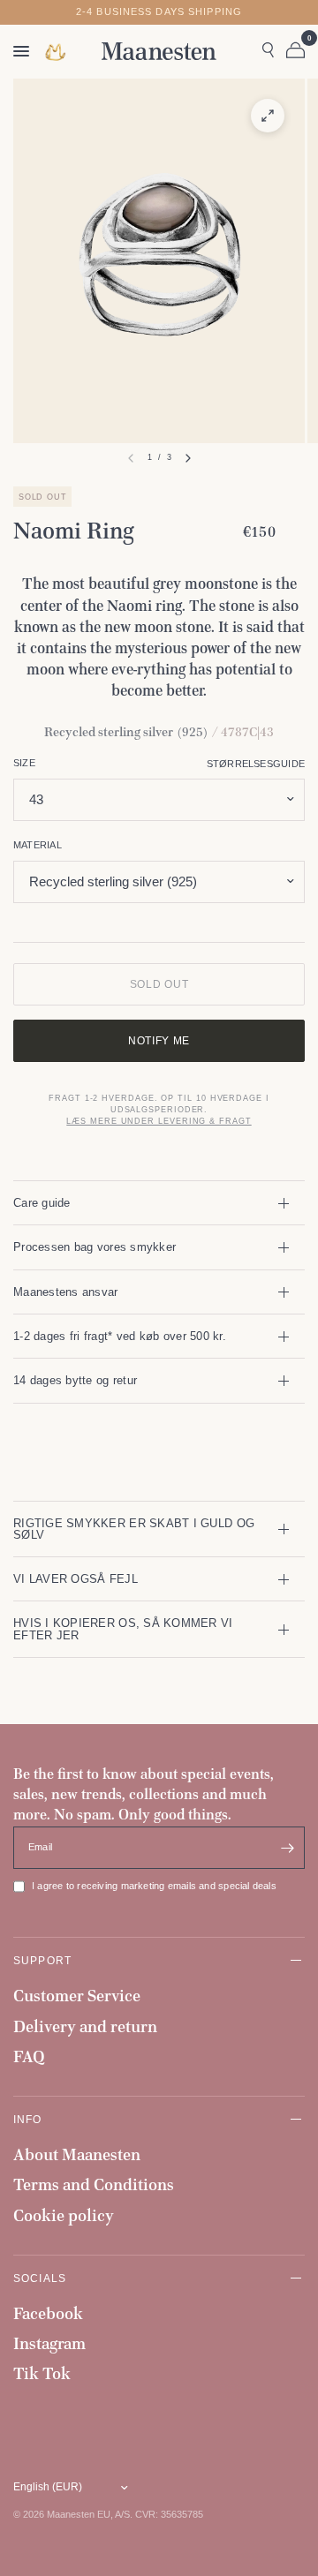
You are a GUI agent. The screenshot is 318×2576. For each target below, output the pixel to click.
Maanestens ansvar (66, 1292)
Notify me (159, 1040)
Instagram (49, 2343)
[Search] (268, 51)
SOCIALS (40, 2278)
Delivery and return (85, 2026)
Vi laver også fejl (76, 1579)
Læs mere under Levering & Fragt (159, 1121)
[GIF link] (57, 52)
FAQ (29, 2056)
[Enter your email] (287, 1848)
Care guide (42, 1203)
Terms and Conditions (94, 2184)
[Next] (188, 458)
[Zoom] (268, 116)
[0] (292, 51)
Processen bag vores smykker (95, 1247)
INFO (28, 2119)
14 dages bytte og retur (75, 1380)
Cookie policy (64, 2215)
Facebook (48, 2313)
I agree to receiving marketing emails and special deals (154, 1886)
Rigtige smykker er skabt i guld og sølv (134, 1529)
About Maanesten (77, 2154)
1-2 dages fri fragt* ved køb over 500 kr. (120, 1336)
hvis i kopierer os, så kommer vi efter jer (123, 1629)
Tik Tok (42, 2373)
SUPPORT (42, 1960)
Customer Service (77, 1996)
